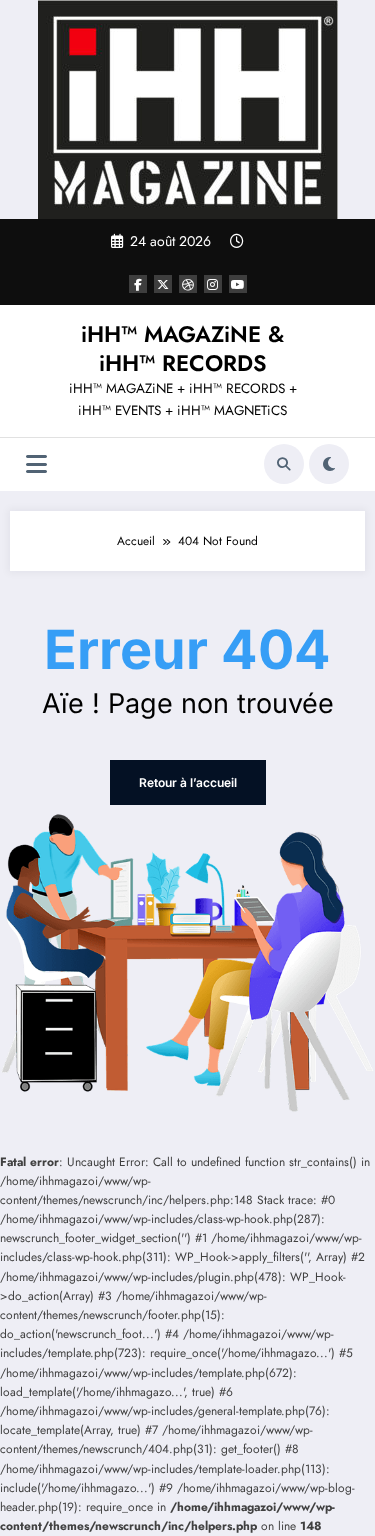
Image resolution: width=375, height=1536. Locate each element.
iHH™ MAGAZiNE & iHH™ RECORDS (182, 348)
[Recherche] (284, 464)
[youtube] (238, 284)
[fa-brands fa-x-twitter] (163, 284)
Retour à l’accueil (188, 782)
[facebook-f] (138, 284)
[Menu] (36, 464)
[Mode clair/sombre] (329, 464)
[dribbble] (188, 284)
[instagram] (213, 284)
